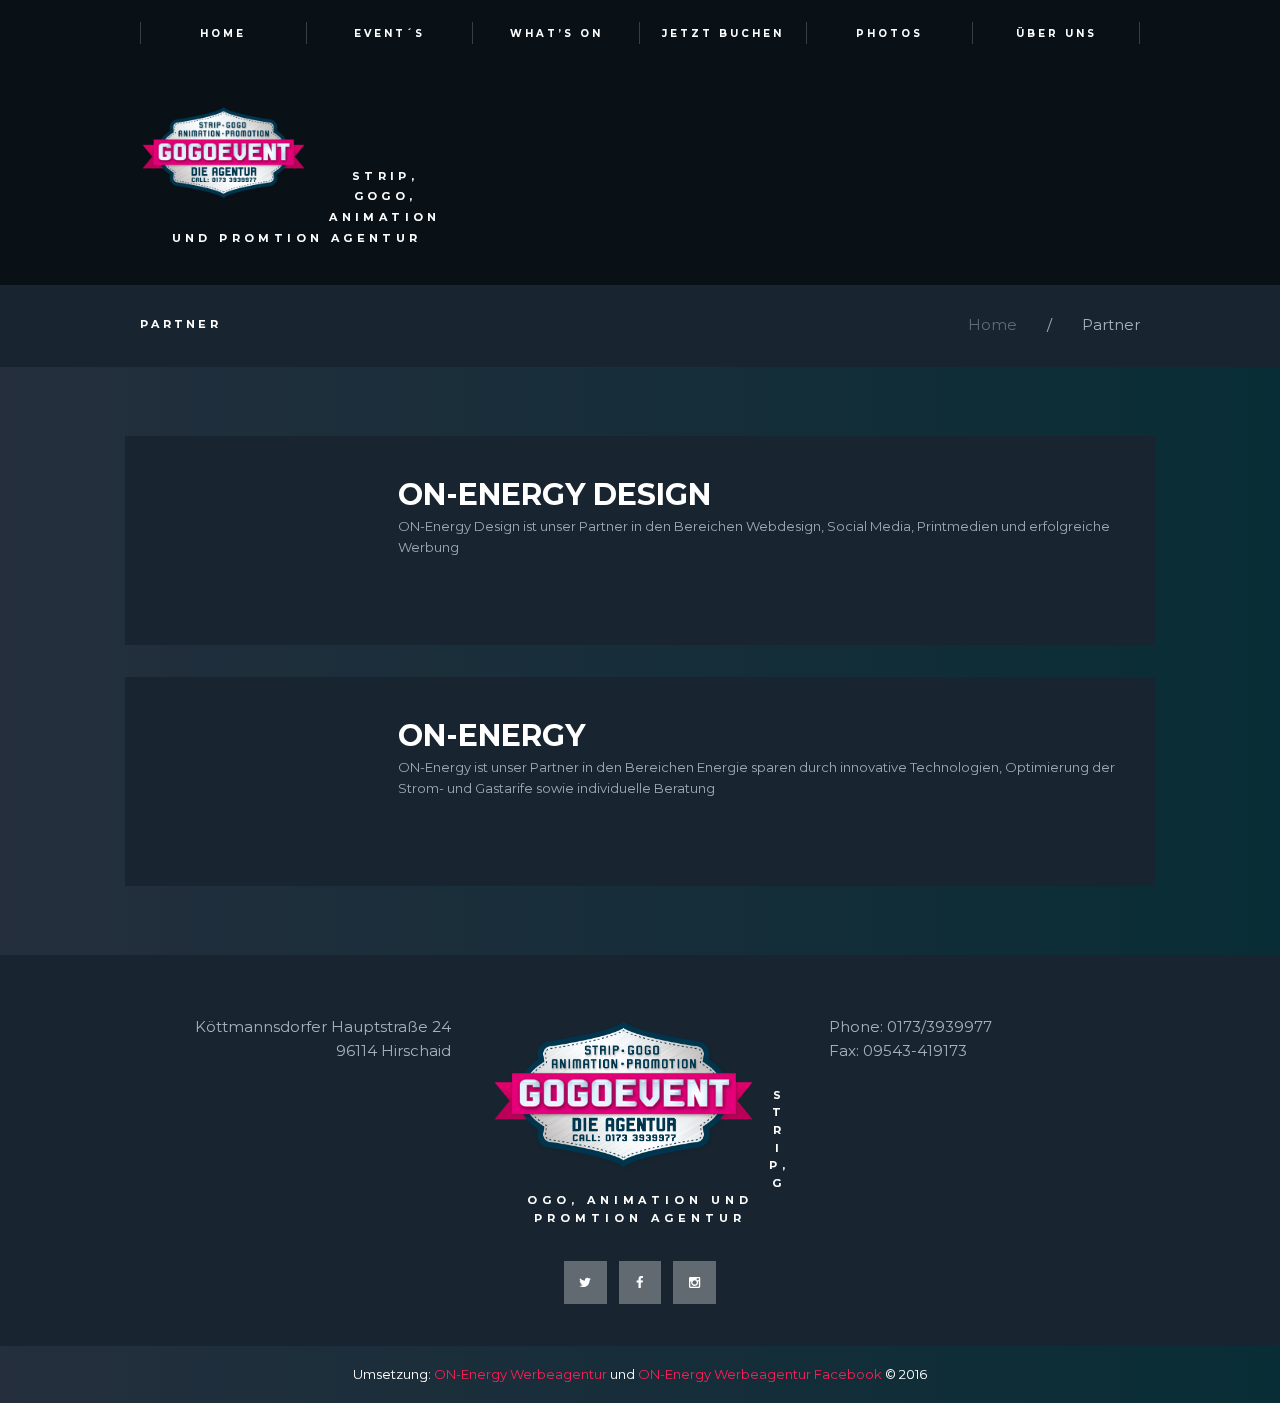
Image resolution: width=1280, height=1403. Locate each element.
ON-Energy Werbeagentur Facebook (760, 1374)
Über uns (1056, 33)
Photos (889, 33)
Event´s (389, 33)
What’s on (556, 33)
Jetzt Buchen (723, 33)
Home (223, 33)
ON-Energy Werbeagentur (520, 1374)
